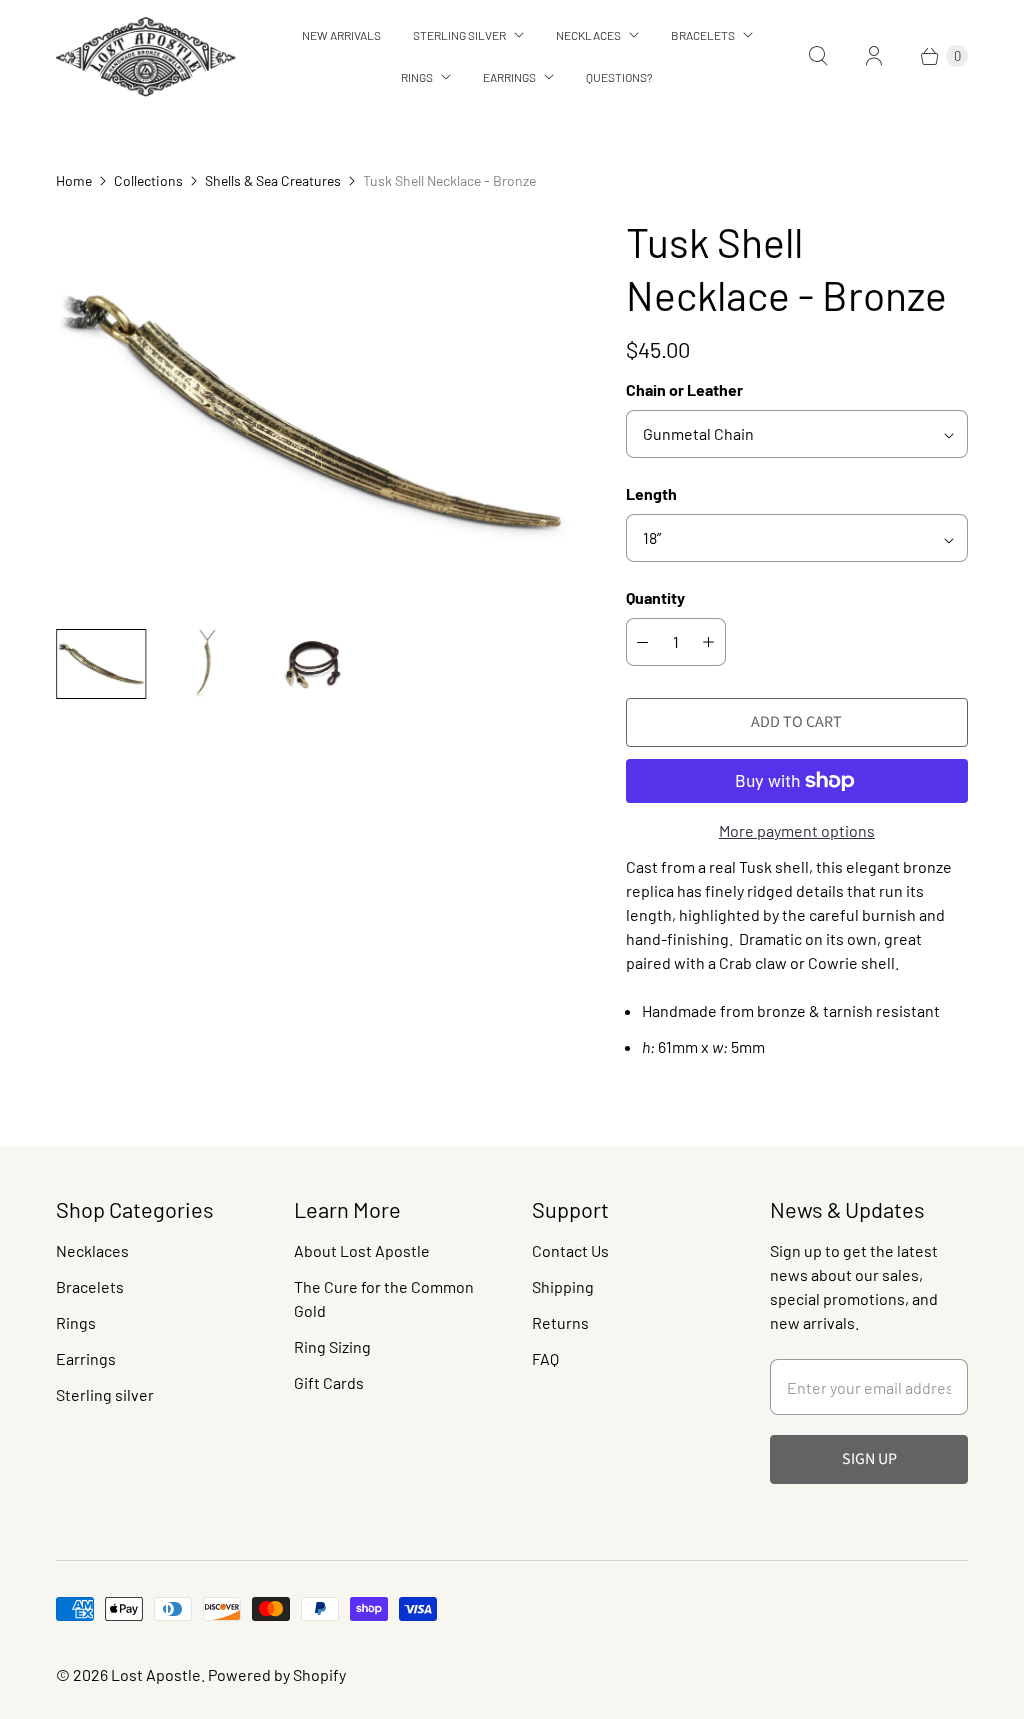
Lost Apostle (156, 1674)
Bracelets (703, 35)
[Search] (818, 56)
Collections (148, 180)
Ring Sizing (332, 1346)
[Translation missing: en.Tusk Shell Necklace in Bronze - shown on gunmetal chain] (101, 664)
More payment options (797, 830)
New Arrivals (341, 35)
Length (651, 493)
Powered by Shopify (277, 1674)
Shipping (563, 1286)
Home (74, 180)
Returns (560, 1322)
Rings (417, 77)
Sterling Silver (459, 35)
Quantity (655, 597)
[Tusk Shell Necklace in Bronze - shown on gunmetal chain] (313, 414)
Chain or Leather (684, 389)
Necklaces (588, 35)
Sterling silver (105, 1394)
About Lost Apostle (362, 1250)
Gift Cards (329, 1382)
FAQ (545, 1358)
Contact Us (570, 1250)
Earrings (509, 77)
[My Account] (874, 56)
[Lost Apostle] (146, 56)
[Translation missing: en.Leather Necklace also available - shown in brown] (313, 664)
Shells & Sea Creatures (273, 180)
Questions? (619, 77)
